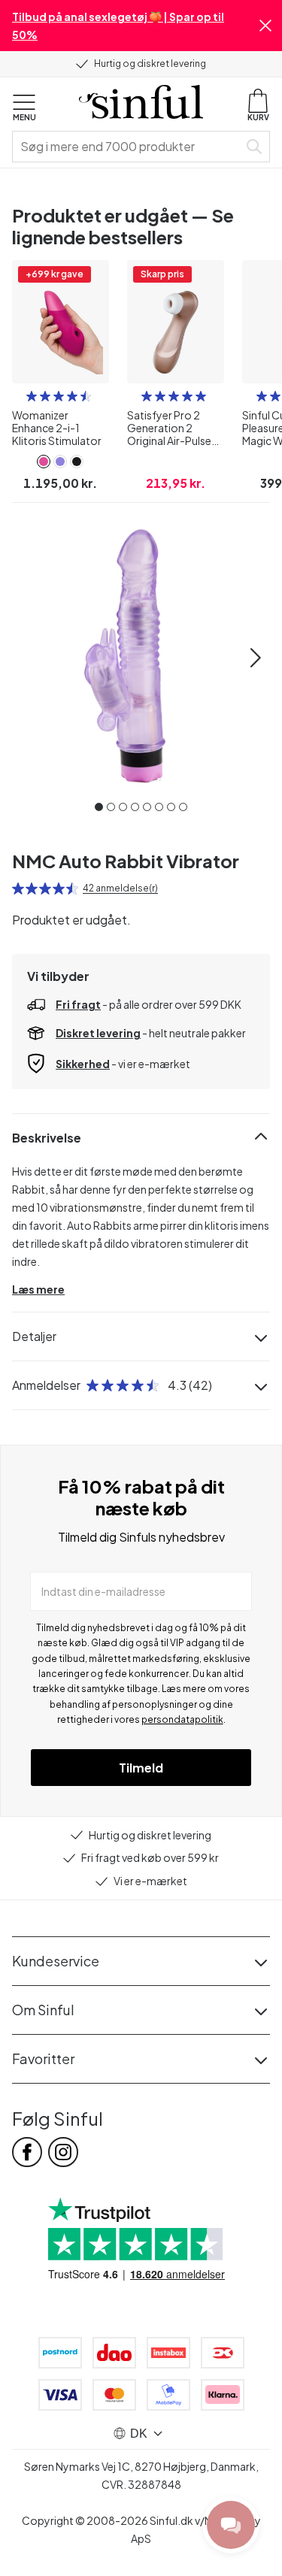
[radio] (32, 396)
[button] (265, 26)
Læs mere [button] (38, 1289)
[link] (44, 462)
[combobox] (128, 147)
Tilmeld (141, 1768)
